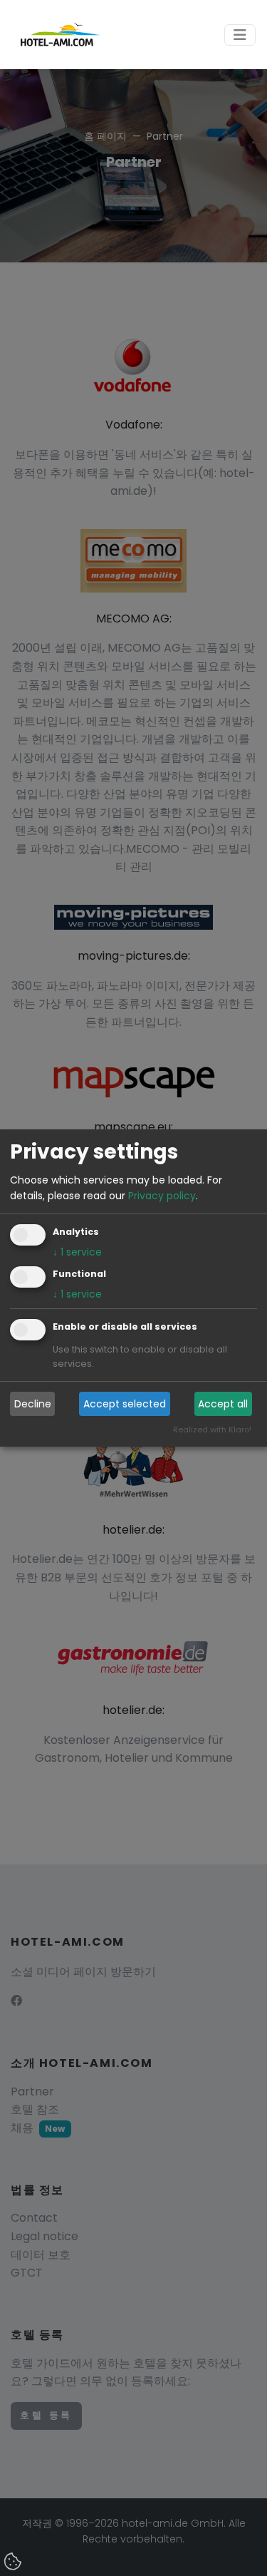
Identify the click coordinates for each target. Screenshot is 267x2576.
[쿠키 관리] (14, 2562)
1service (77, 1253)
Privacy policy (162, 1196)
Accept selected (125, 1404)
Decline (33, 1404)
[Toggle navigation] (240, 35)
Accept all (223, 1404)
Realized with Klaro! (212, 1430)
